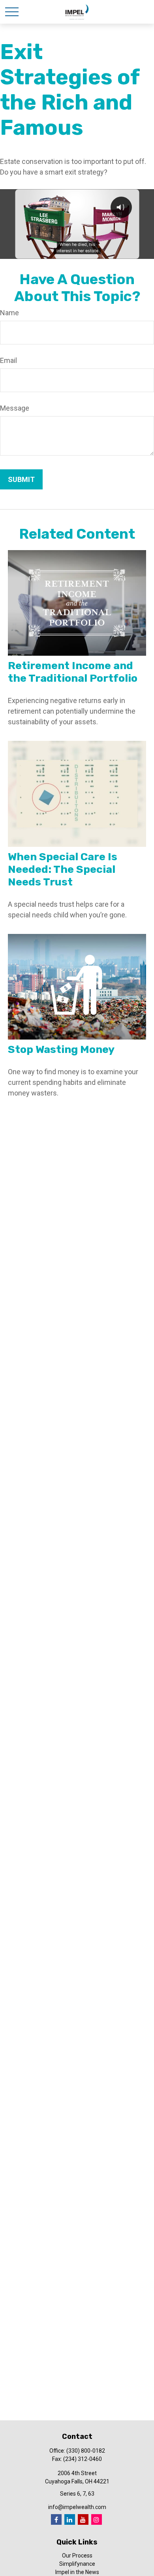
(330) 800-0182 (86, 2451)
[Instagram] (97, 2519)
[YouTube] (83, 2519)
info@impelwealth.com (77, 2507)
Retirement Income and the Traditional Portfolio (73, 672)
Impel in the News (77, 2572)
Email (8, 360)
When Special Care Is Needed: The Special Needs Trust (63, 869)
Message (15, 408)
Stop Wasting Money (61, 1049)
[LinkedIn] (70, 2519)
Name (9, 313)
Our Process (77, 2556)
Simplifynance (77, 2564)
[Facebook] (56, 2519)
